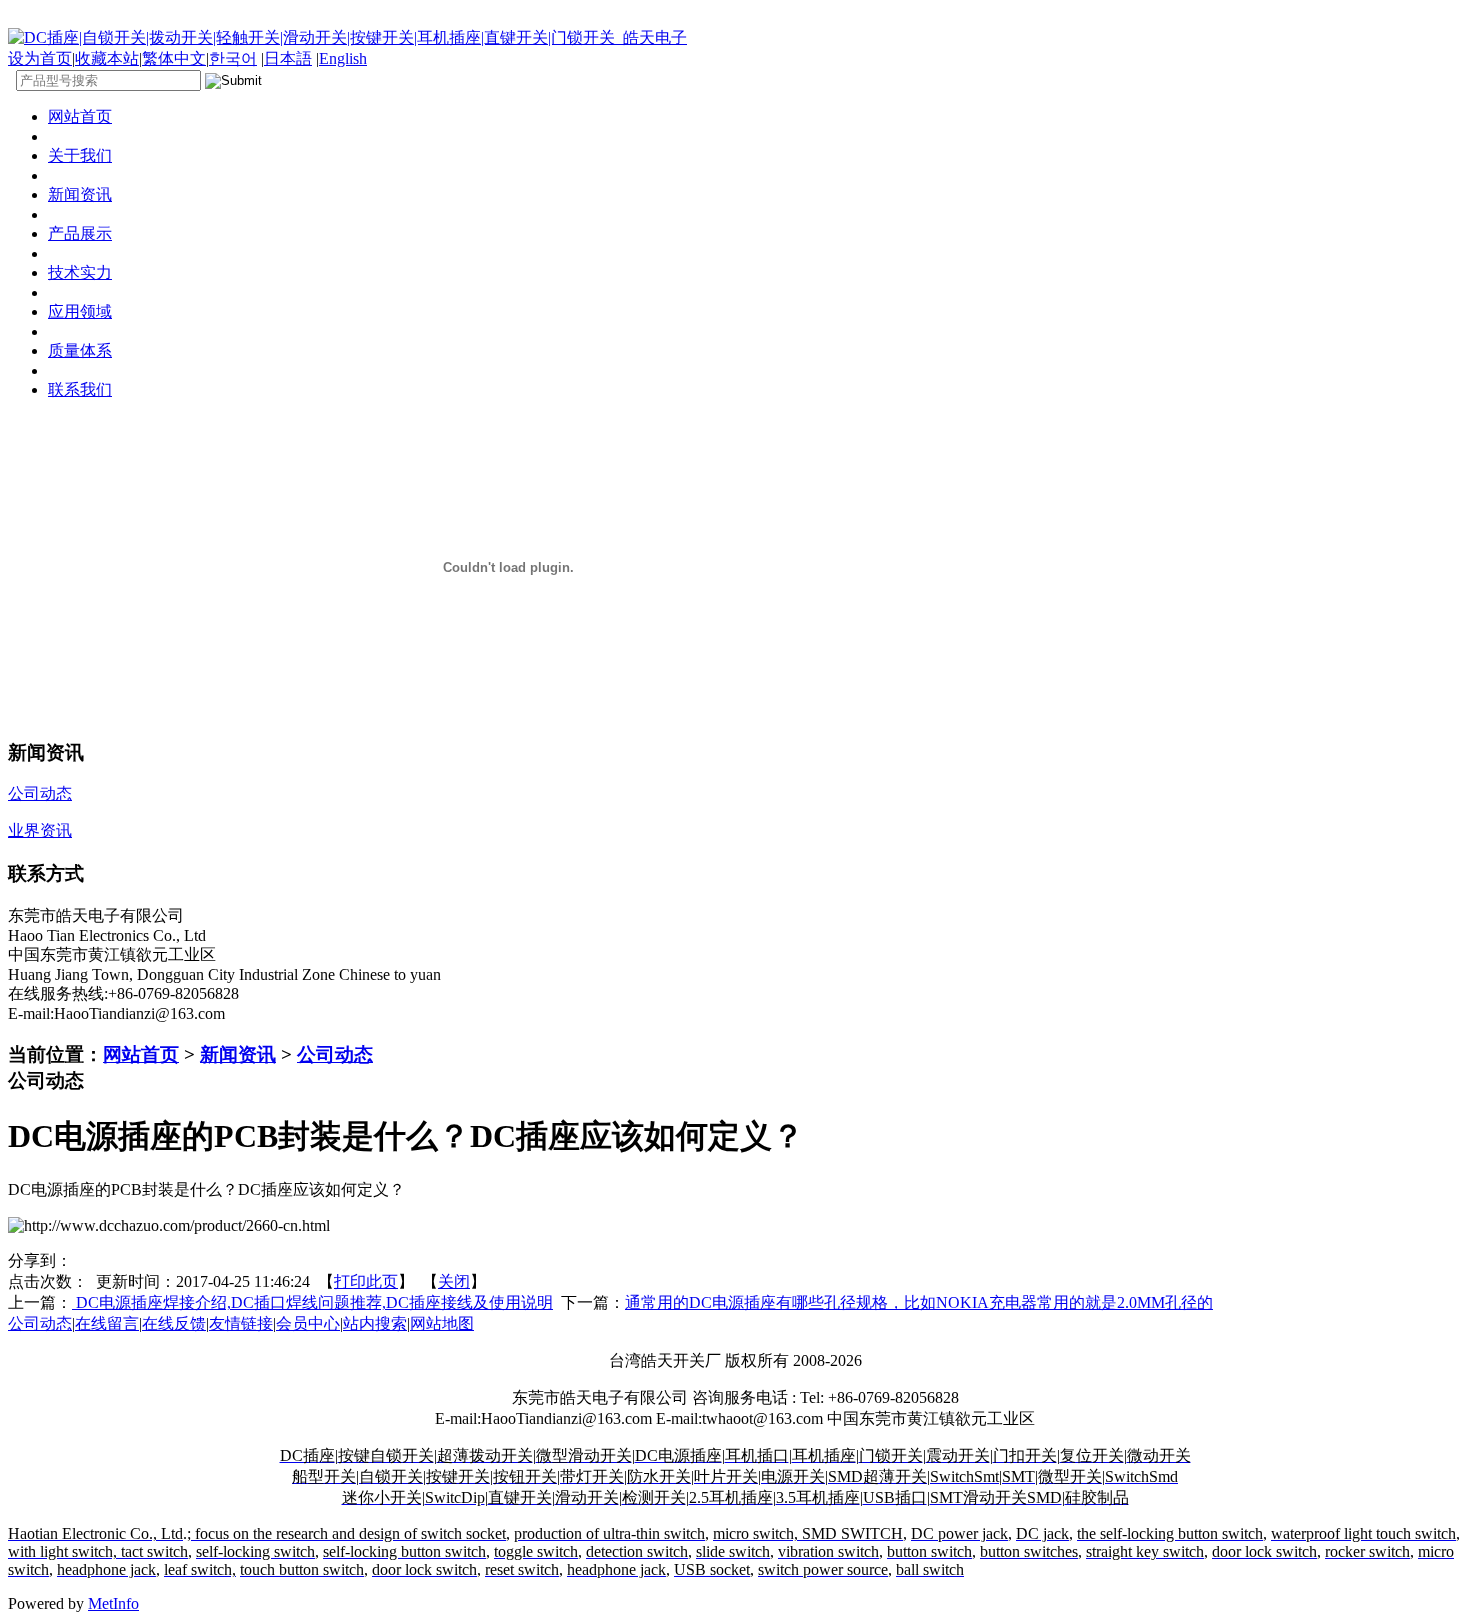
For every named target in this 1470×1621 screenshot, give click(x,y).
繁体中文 (174, 58)
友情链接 (241, 1323)
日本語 (288, 58)
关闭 (454, 1281)
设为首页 (40, 58)
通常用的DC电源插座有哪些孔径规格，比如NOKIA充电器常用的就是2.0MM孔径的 (919, 1302)
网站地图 (442, 1323)
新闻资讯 (238, 1054)
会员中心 (308, 1323)
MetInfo (113, 1603)
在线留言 (107, 1323)
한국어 (233, 58)
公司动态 (335, 1054)
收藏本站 (107, 58)
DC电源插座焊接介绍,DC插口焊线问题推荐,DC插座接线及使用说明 (312, 1302)
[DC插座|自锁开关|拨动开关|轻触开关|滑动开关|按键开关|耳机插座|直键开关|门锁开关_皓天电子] (347, 37)
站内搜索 (375, 1323)
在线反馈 (174, 1323)
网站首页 (141, 1054)
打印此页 (366, 1281)
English (343, 58)
